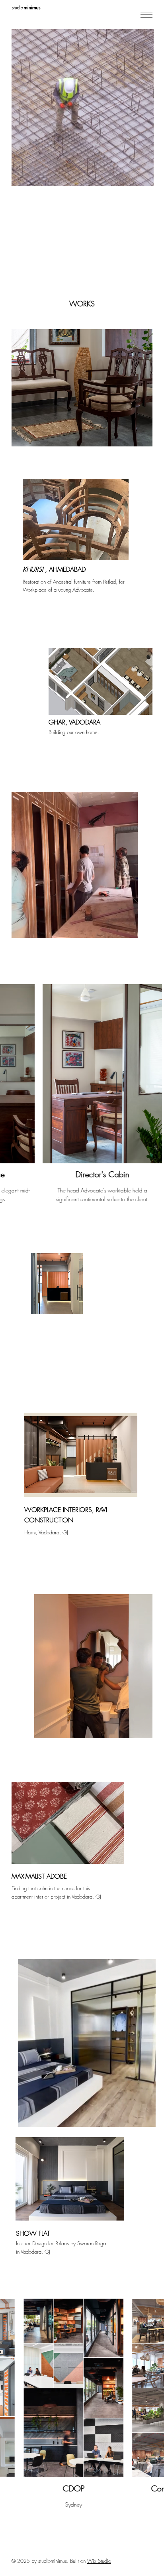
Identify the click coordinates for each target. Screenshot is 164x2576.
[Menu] (146, 15)
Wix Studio (99, 2561)
